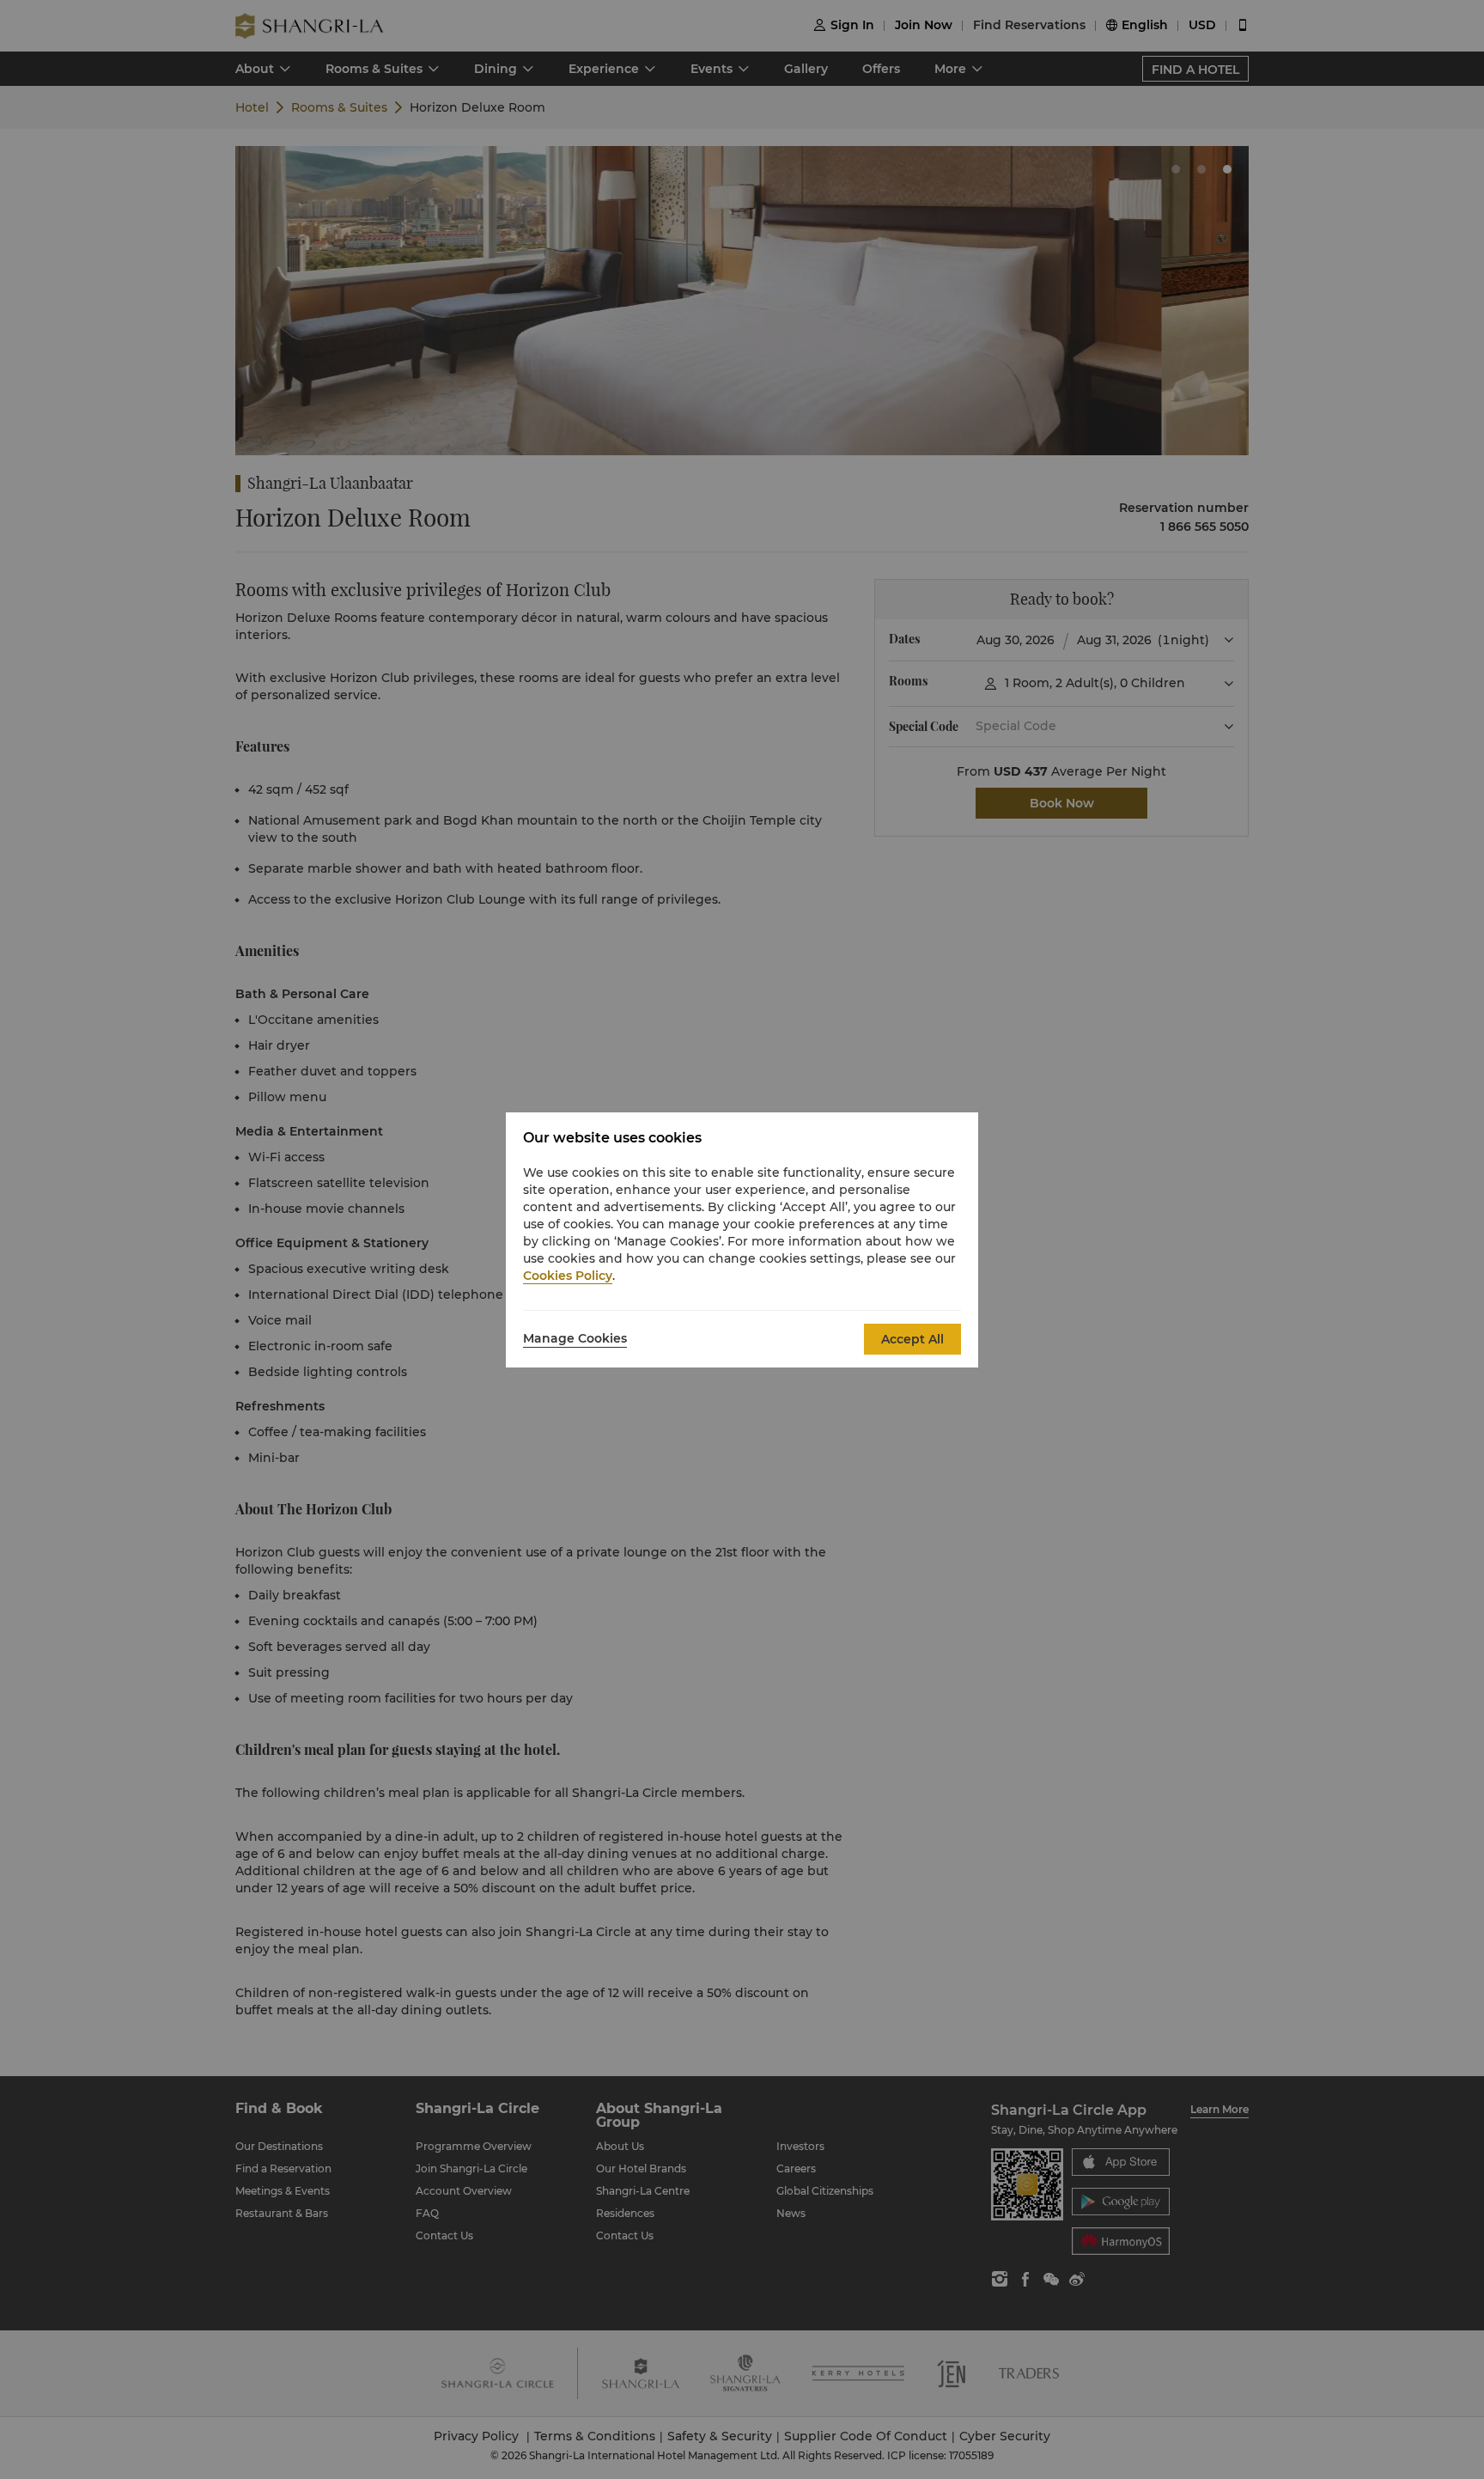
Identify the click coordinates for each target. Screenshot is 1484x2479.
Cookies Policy (568, 1276)
